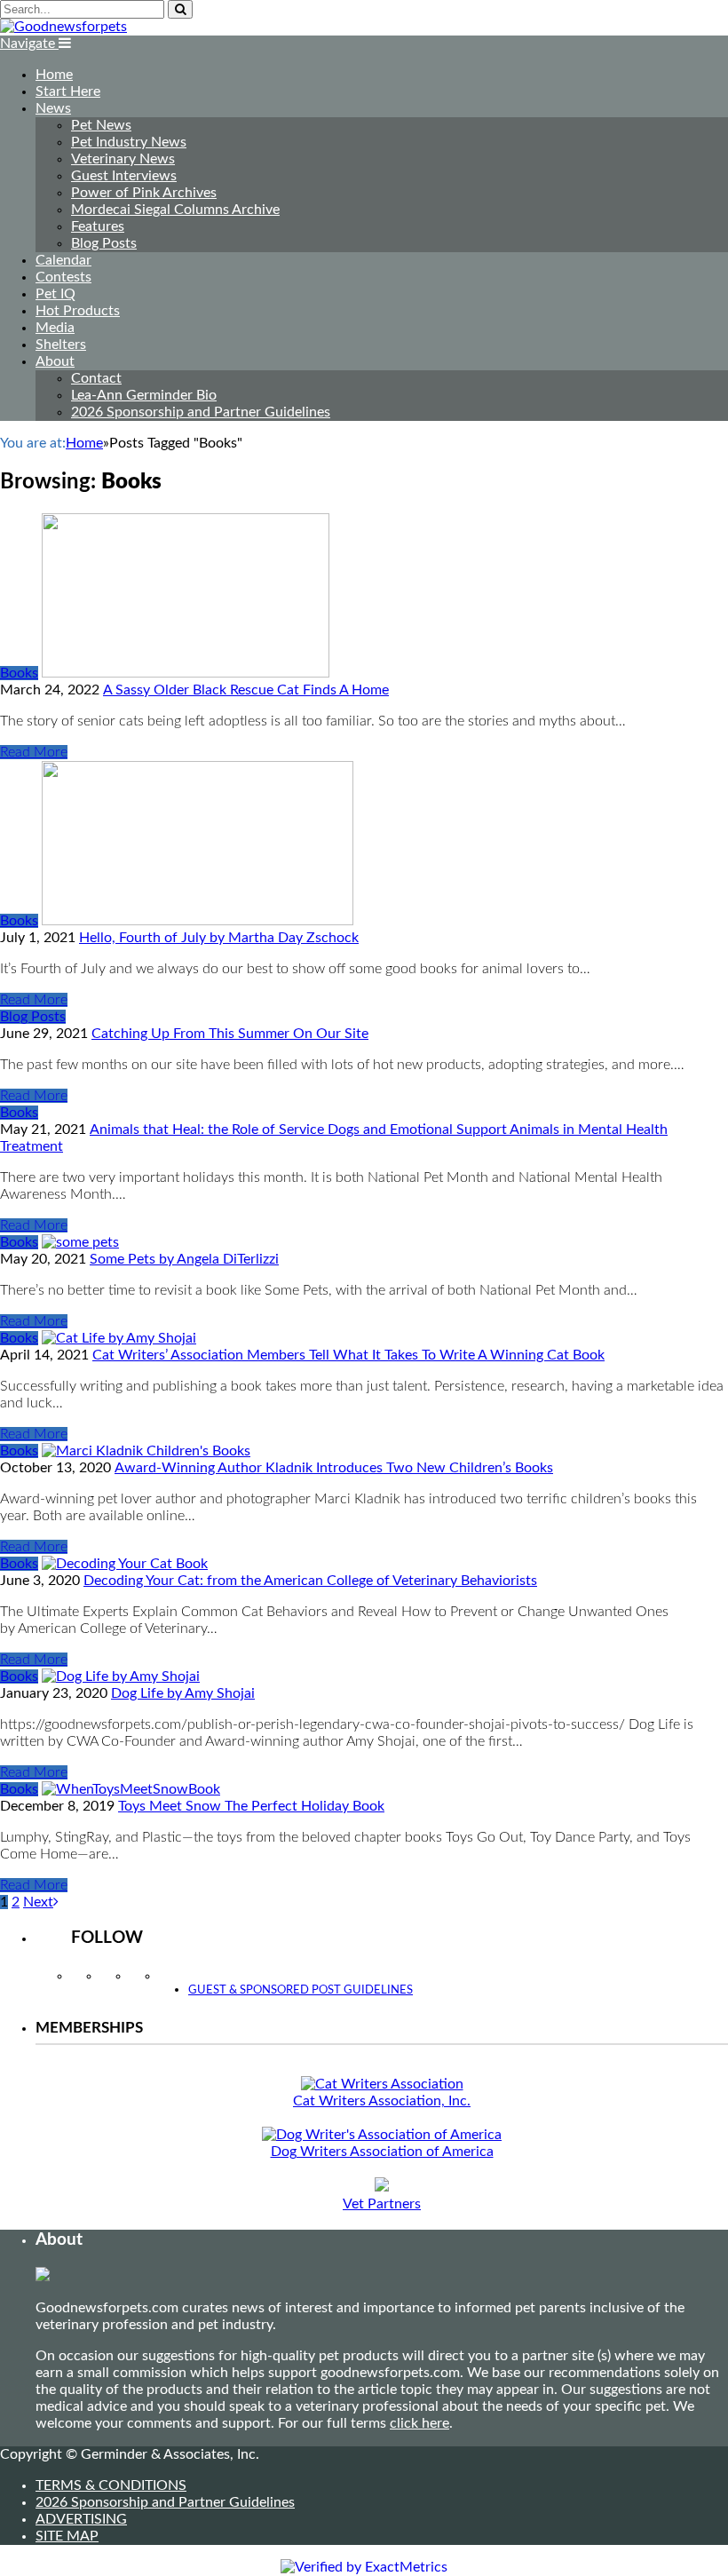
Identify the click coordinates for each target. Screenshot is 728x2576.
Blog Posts (104, 243)
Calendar (63, 260)
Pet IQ (55, 294)
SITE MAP (67, 2536)
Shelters (61, 345)
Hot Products (78, 311)
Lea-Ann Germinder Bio (144, 395)
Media (55, 328)
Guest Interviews (124, 176)
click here (419, 2423)
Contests (63, 277)
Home (54, 75)
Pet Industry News (129, 142)
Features (98, 226)
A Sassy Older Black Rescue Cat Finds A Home (246, 690)
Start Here (68, 91)
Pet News (101, 125)
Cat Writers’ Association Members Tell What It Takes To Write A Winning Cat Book (348, 1355)
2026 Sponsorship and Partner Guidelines (201, 412)
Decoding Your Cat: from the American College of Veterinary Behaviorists (310, 1581)
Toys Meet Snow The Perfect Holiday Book (251, 1806)
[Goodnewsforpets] (63, 27)
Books (19, 673)
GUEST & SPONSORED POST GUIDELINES (301, 1990)
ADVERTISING (81, 2519)
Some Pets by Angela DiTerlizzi (184, 1259)
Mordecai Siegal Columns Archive (175, 210)
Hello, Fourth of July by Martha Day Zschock (219, 938)
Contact (96, 378)
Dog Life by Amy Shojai (183, 1693)
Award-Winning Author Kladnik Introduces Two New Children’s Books (334, 1468)
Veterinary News (123, 159)
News (53, 108)
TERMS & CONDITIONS (111, 2485)
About (55, 361)
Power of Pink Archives (144, 193)
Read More (34, 752)
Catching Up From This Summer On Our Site (230, 1034)
